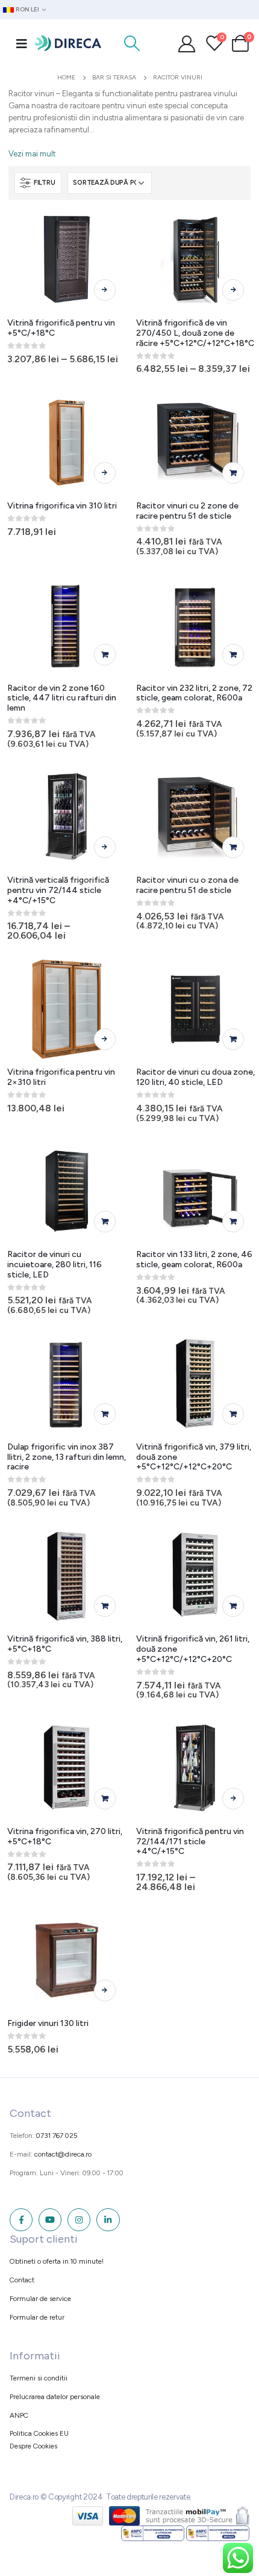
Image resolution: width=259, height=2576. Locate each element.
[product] (67, 260)
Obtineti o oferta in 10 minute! (57, 2261)
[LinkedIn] (108, 2220)
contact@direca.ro (63, 2154)
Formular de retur (37, 2317)
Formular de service (40, 2299)
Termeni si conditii (39, 2378)
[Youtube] (50, 2220)
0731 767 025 (57, 2136)
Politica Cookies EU (39, 2433)
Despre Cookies (33, 2446)
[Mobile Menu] (22, 43)
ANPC (19, 2415)
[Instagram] (79, 2220)
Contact (22, 2280)
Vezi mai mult (32, 154)
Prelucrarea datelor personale (55, 2397)
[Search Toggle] (132, 43)
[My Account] (187, 43)
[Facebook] (21, 2220)
